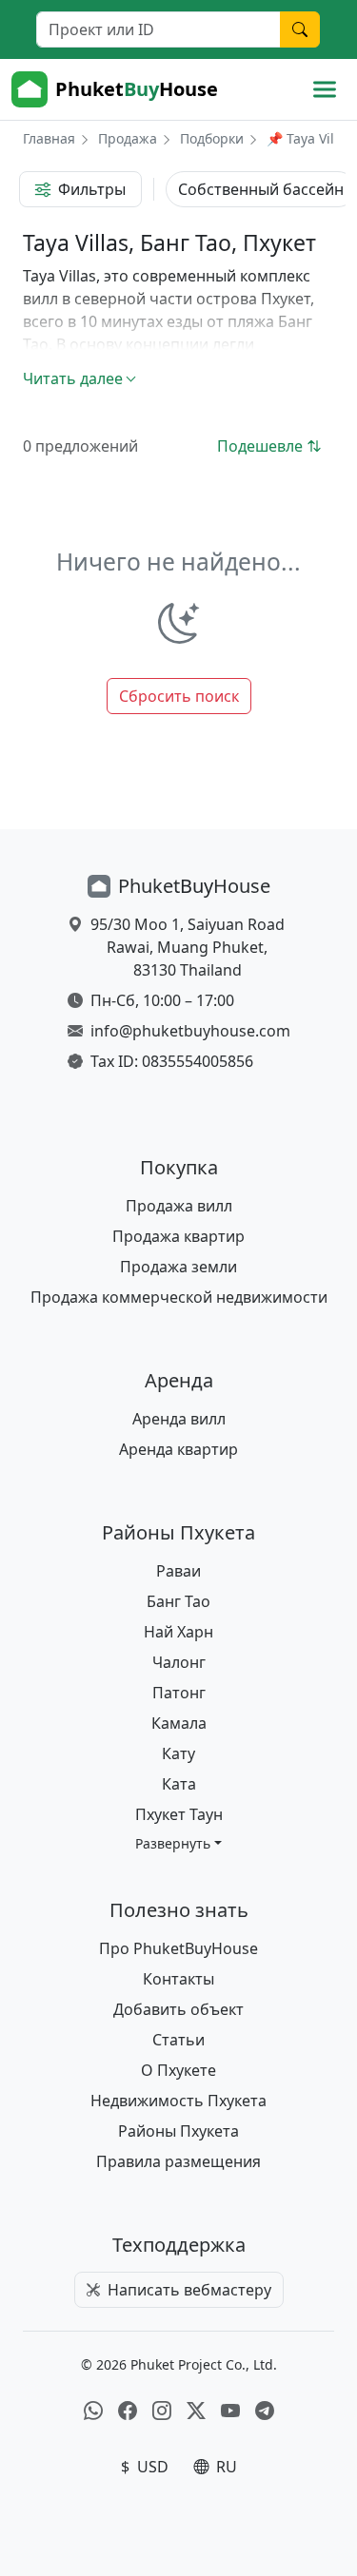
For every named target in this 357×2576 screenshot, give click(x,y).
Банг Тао (178, 1601)
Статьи (178, 2040)
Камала (179, 1723)
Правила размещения (178, 2161)
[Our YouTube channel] (230, 2411)
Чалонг (179, 1662)
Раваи (178, 1571)
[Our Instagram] (162, 2411)
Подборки (212, 138)
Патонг (179, 1693)
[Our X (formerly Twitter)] (196, 2411)
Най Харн (178, 1632)
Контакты (178, 1979)
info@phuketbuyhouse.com (190, 1031)
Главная (49, 138)
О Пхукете (178, 2070)
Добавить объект (178, 2009)
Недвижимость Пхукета (178, 2101)
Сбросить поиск (179, 696)
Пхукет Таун (179, 1814)
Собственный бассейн (261, 189)
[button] (178, 1843)
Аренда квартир (178, 1449)
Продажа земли (178, 1267)
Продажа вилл (179, 1206)
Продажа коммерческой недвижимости (179, 1297)
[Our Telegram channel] (265, 2411)
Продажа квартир (178, 1236)
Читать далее (73, 378)
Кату (178, 1753)
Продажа (128, 138)
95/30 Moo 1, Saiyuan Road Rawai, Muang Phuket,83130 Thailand (188, 947)
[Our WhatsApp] (93, 2411)
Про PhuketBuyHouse (178, 1948)
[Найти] (300, 29)
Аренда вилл (179, 1419)
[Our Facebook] (128, 2411)
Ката (179, 1784)
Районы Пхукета (178, 2131)
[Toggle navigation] (325, 89)
